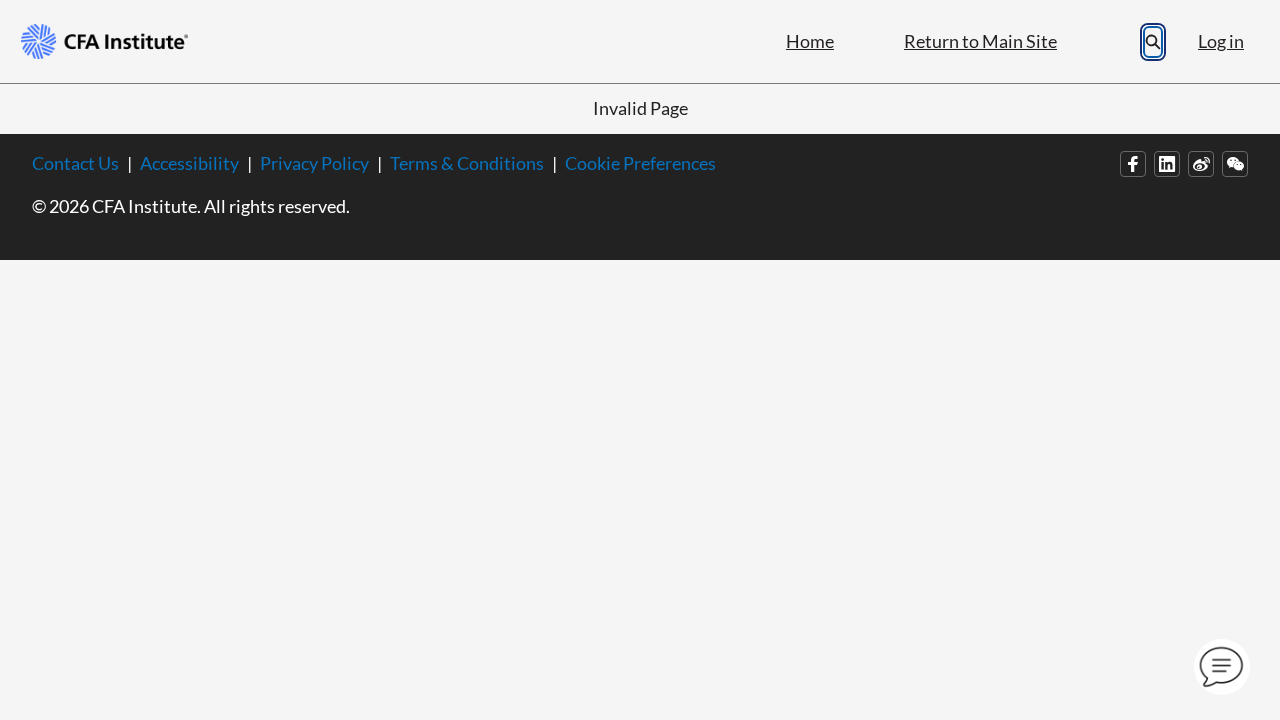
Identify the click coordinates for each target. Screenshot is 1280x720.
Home (810, 41)
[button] (1222, 667)
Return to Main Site (980, 41)
